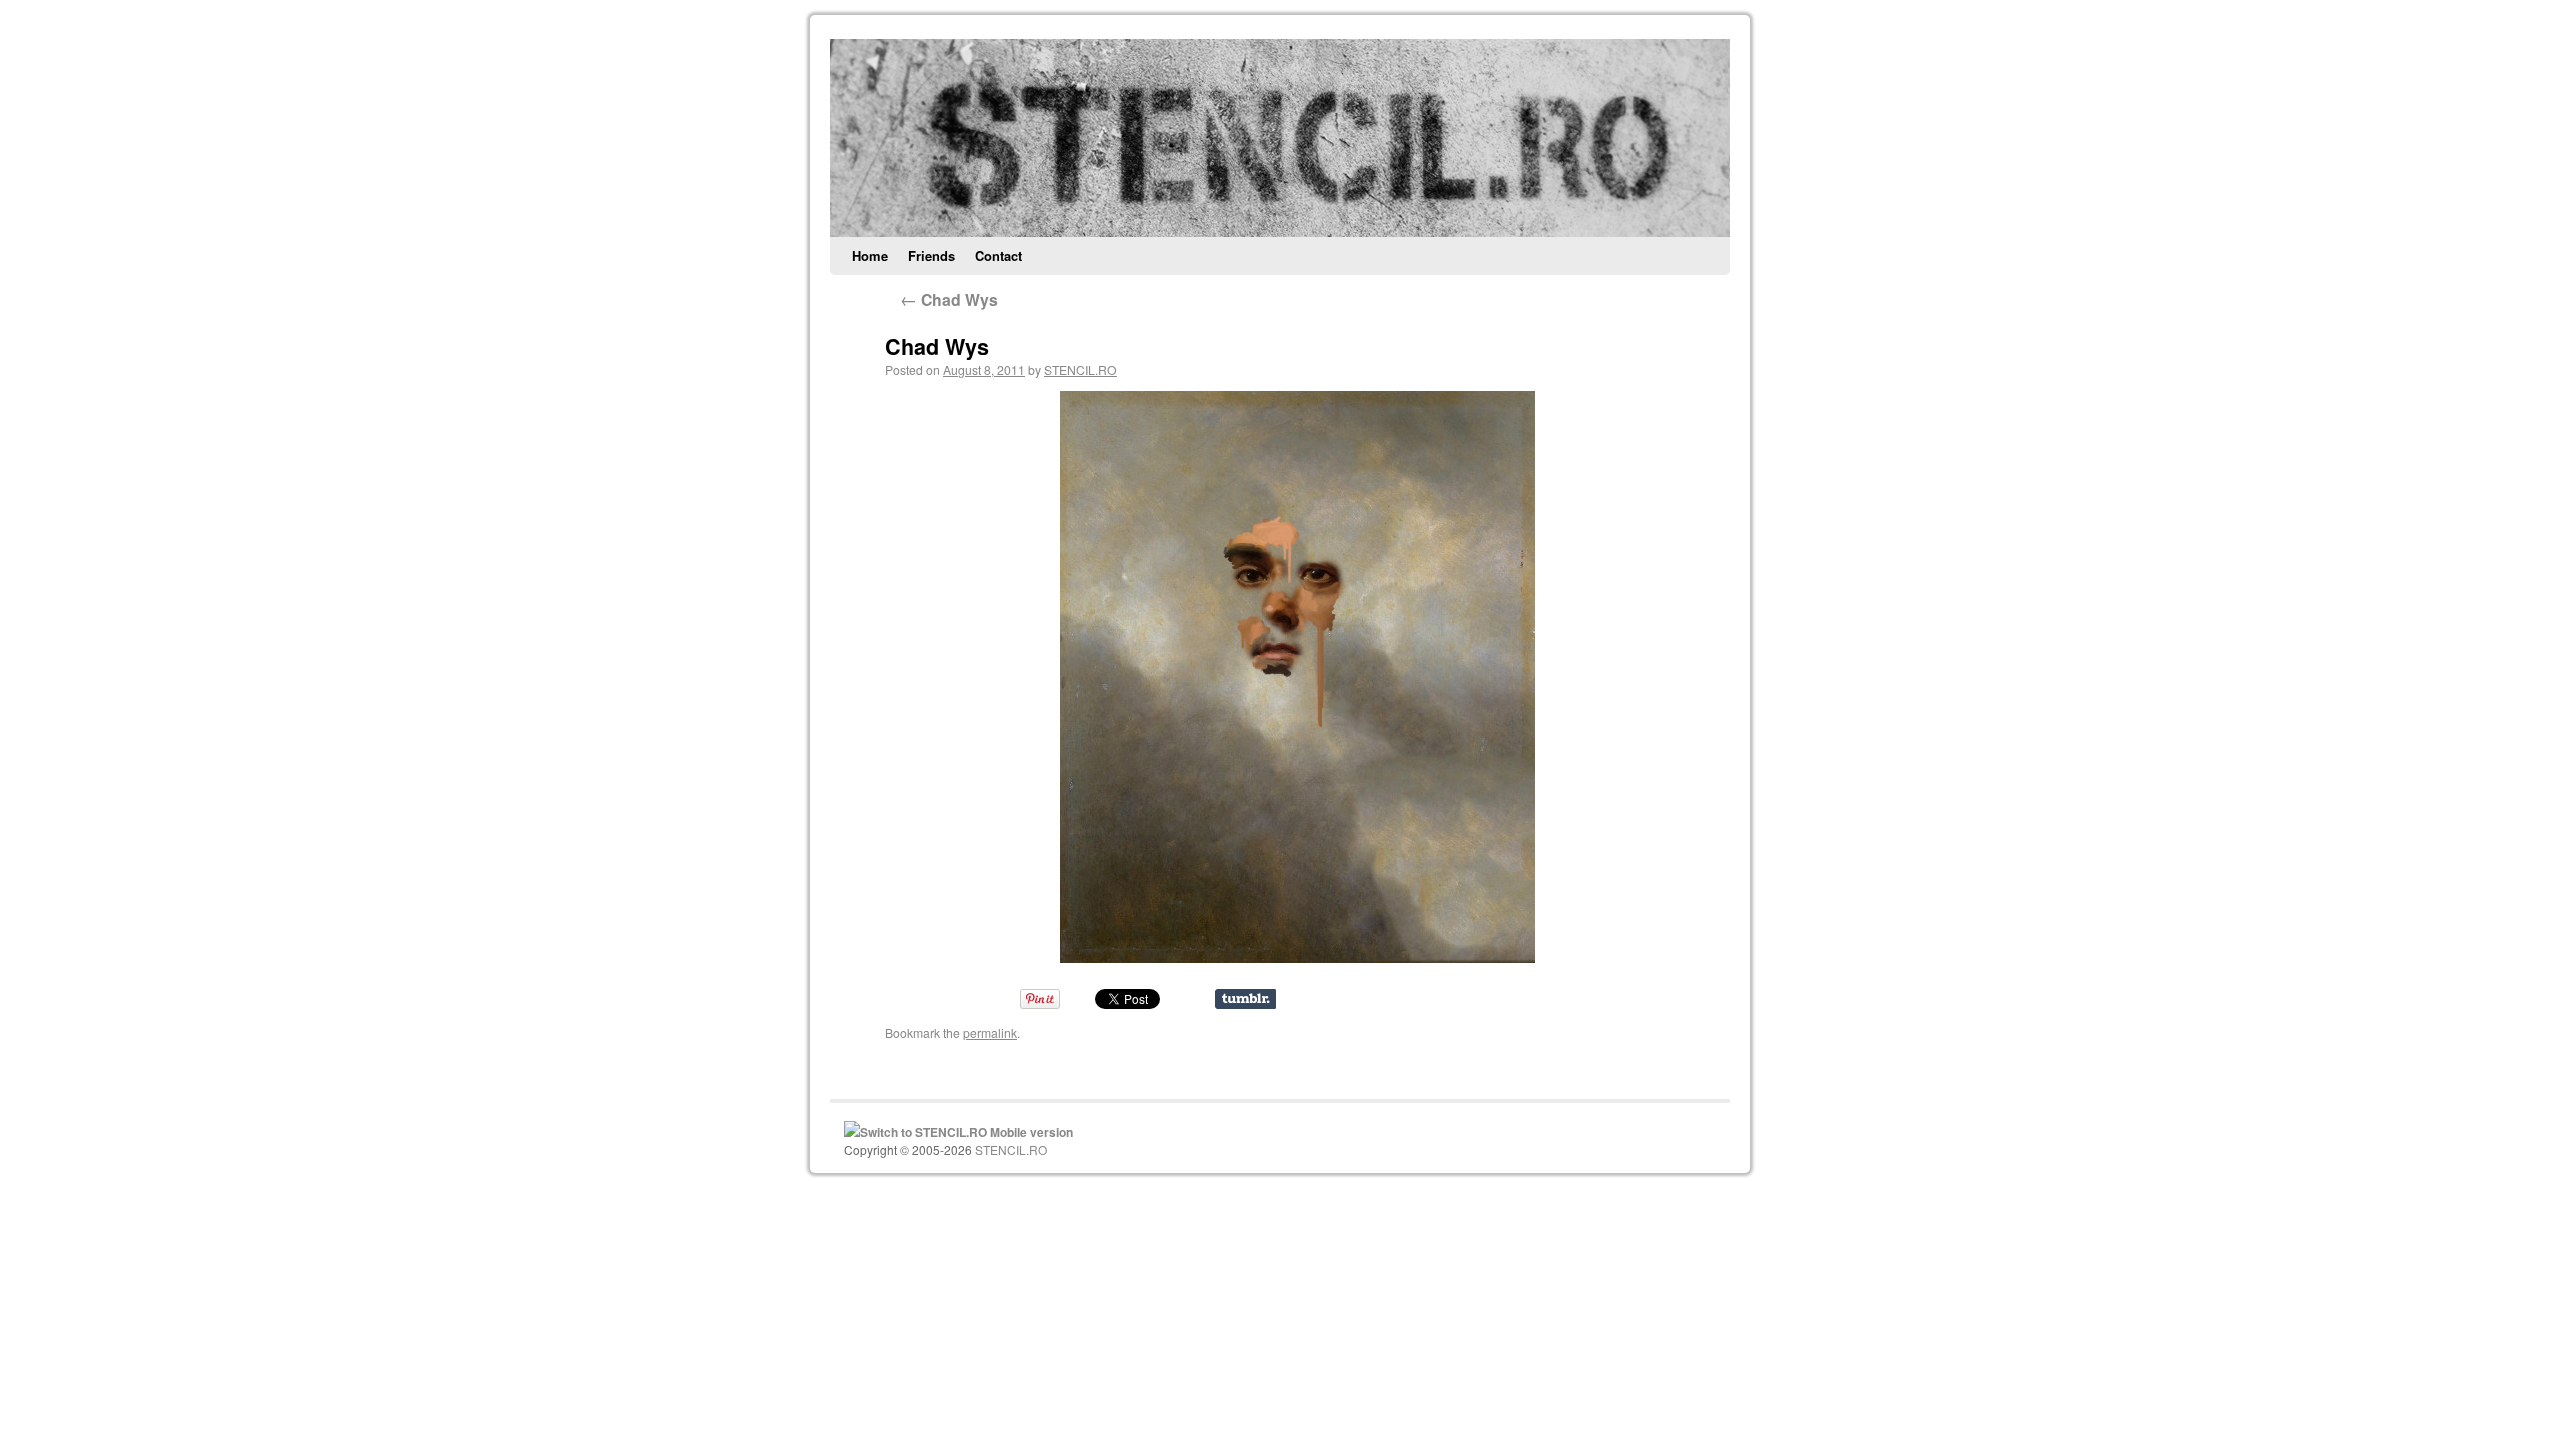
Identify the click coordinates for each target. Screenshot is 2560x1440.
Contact (998, 255)
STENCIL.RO (1080, 369)
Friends (931, 255)
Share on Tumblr (1245, 999)
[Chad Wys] (1297, 677)
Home (870, 255)
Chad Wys (949, 299)
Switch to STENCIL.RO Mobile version (966, 1132)
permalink (990, 1032)
